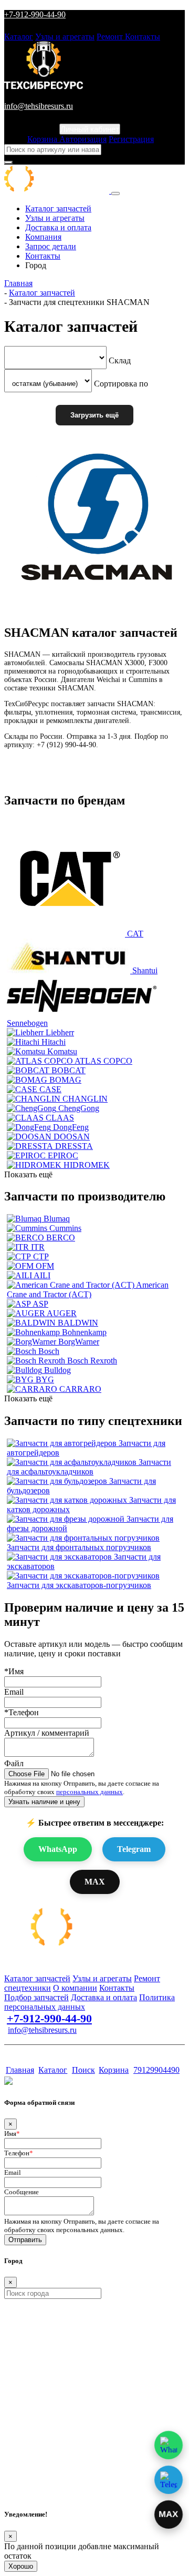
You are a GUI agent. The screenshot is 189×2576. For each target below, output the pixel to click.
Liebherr (60, 1032)
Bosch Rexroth (92, 1361)
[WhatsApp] (169, 2445)
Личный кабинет (90, 129)
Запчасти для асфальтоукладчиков (89, 1467)
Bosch (49, 1351)
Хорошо (21, 2566)
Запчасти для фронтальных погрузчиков (79, 1547)
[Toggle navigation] (115, 194)
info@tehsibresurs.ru (39, 106)
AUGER (62, 1313)
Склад (120, 360)
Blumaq (57, 1219)
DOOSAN (72, 1137)
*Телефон (22, 1712)
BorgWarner (79, 1342)
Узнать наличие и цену (44, 1802)
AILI (42, 1275)
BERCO (61, 1238)
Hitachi (54, 1042)
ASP (40, 1304)
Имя (12, 2134)
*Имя (14, 1671)
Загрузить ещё (94, 415)
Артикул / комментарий (47, 1733)
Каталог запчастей (58, 208)
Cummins (65, 1228)
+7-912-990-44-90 (35, 14)
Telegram (134, 1849)
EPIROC (63, 1155)
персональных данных (90, 1792)
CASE (50, 1089)
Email (14, 1692)
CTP (41, 1256)
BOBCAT (69, 1070)
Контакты (143, 37)
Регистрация (131, 139)
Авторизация (83, 139)
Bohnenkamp (84, 1332)
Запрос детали (51, 246)
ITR (38, 1247)
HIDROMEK (87, 1165)
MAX (95, 1882)
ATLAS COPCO (103, 1061)
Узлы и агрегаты (65, 37)
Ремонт (111, 37)
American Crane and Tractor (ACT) (88, 1290)
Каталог (19, 37)
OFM (45, 1266)
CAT (135, 934)
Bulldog (57, 1370)
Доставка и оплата (58, 227)
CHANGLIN (85, 1099)
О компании (75, 1988)
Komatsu (62, 1051)
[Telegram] (169, 2480)
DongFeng (71, 1127)
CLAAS (60, 1118)
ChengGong (79, 1108)
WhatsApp (58, 1849)
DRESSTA (74, 1146)
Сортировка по (121, 383)
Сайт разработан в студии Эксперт (56, 2050)
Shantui (145, 970)
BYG (45, 1379)
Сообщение (22, 2192)
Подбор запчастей (36, 1997)
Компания (43, 237)
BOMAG (65, 1080)
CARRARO (80, 1389)
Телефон (19, 2153)
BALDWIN (78, 1323)
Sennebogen (27, 1023)
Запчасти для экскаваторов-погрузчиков (79, 1585)
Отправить (25, 2240)
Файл (14, 1763)
